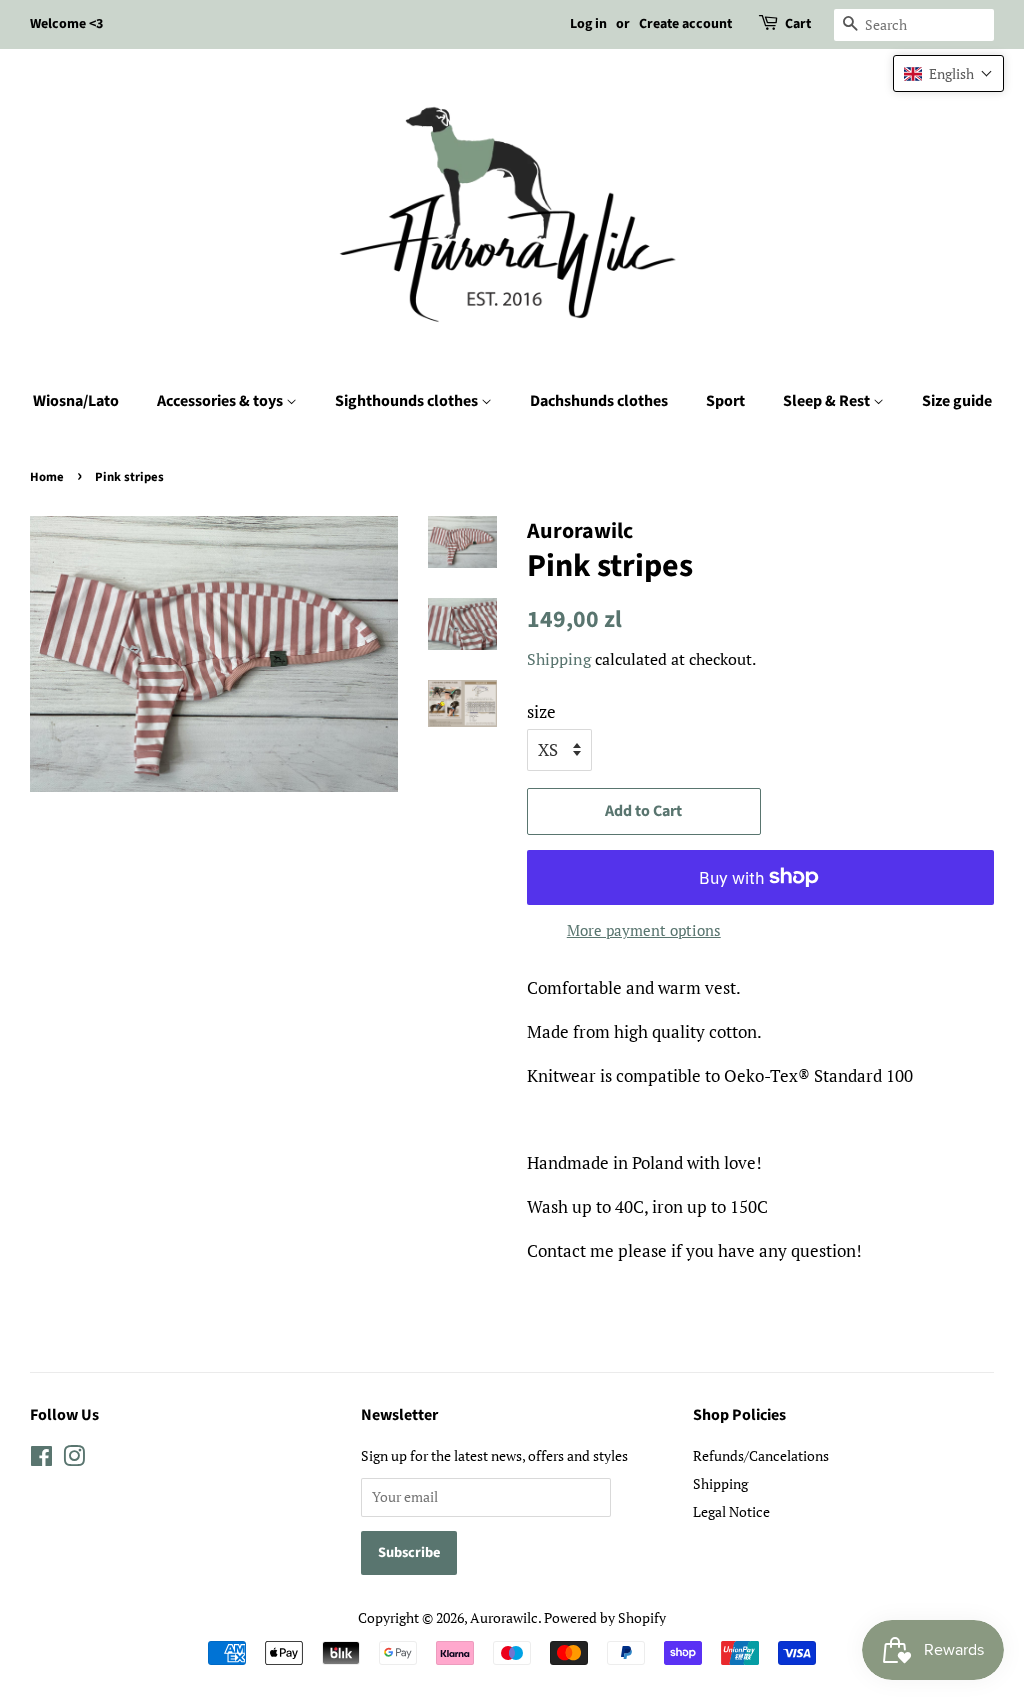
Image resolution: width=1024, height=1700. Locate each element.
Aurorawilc (504, 1617)
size (541, 711)
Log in (588, 24)
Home (47, 477)
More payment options (644, 930)
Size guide (957, 401)
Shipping (559, 659)
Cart (798, 24)
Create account (685, 24)
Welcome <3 (66, 24)
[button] (948, 73)
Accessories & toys (221, 401)
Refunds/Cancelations (761, 1455)
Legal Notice (731, 1511)
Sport (725, 401)
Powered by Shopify (605, 1617)
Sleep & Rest (828, 401)
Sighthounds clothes (408, 401)
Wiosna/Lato (76, 401)
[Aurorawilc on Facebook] (41, 1459)
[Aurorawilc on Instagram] (74, 1459)
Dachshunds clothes (599, 401)
